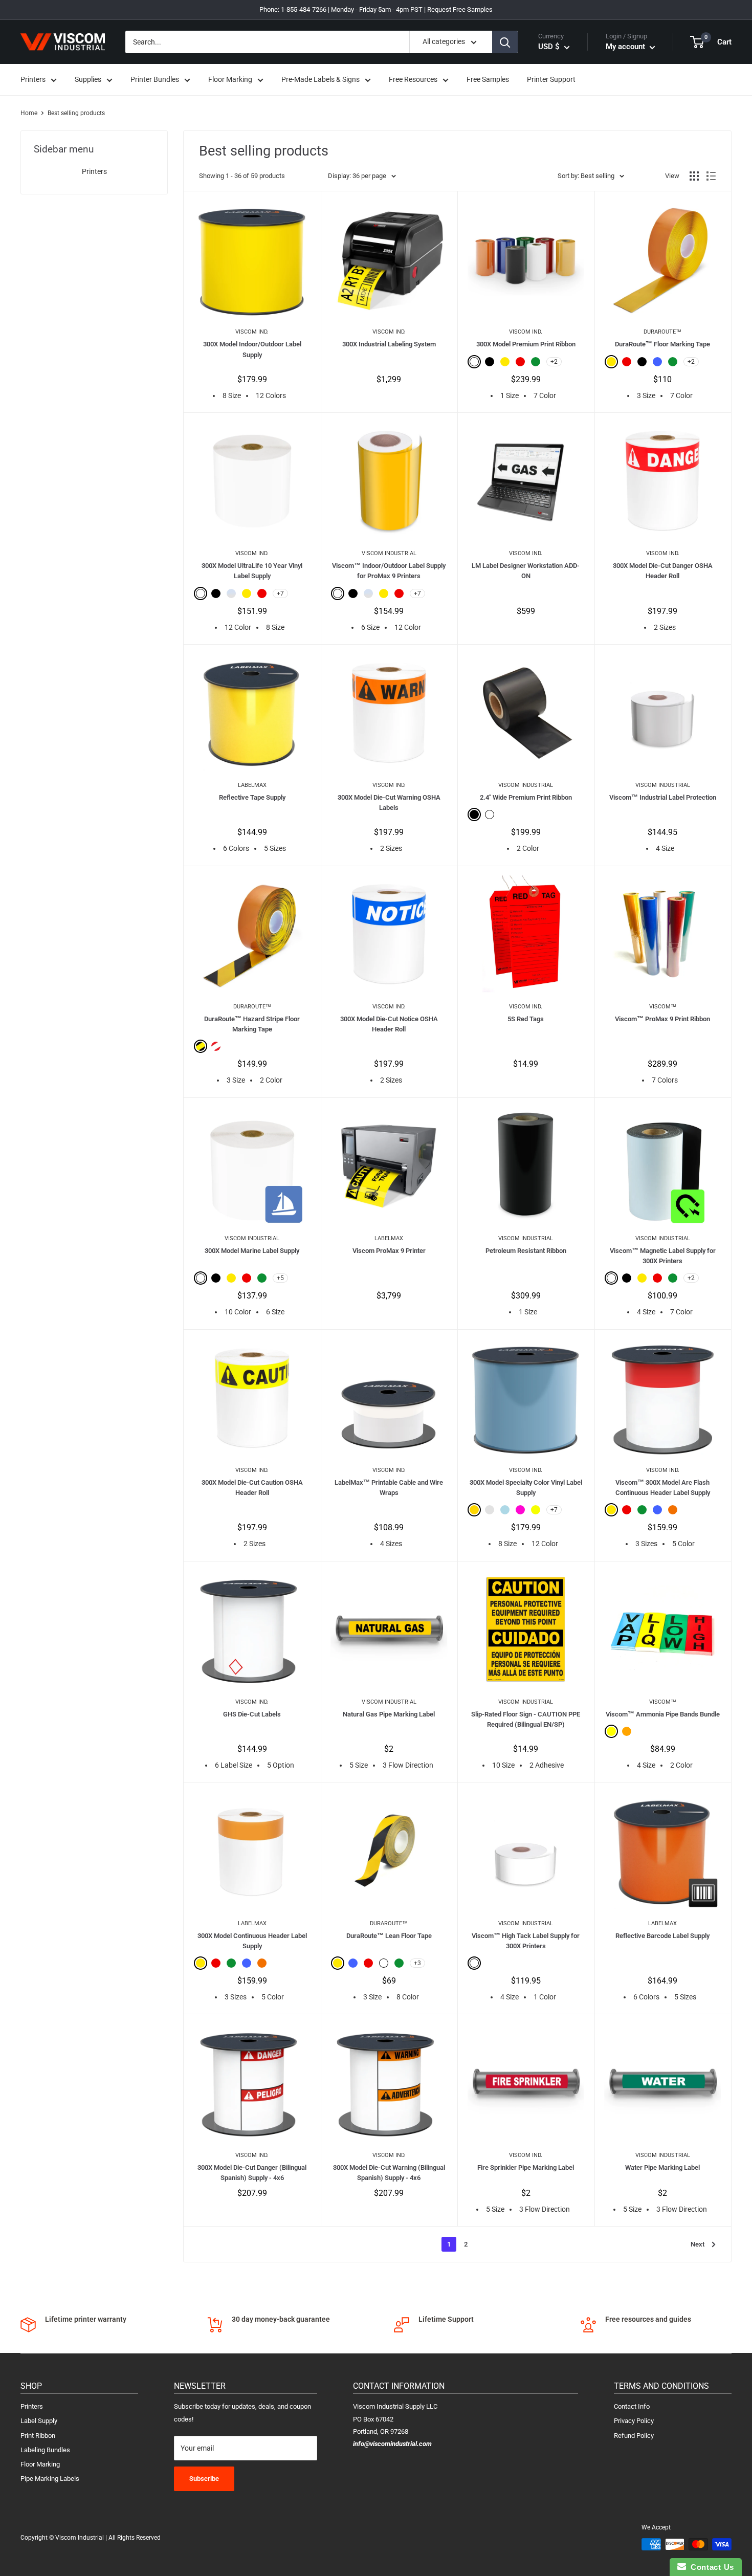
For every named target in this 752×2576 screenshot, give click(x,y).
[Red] (520, 362)
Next (698, 2244)
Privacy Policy (634, 2421)
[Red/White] (216, 1046)
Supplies (88, 80)
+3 (417, 1963)
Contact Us (710, 2567)
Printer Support (551, 80)
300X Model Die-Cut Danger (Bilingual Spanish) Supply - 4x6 (252, 2173)
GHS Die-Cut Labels (252, 1714)
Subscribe (204, 2479)
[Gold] (474, 1510)
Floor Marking (230, 80)
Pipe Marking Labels (50, 2479)
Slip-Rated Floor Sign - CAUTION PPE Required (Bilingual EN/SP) (526, 1719)
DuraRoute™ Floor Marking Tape (662, 344)
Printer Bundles (155, 80)
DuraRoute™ (662, 332)
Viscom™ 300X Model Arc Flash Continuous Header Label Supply (663, 1488)
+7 (280, 593)
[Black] (490, 362)
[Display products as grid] (694, 176)
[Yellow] (505, 362)
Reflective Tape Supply (252, 797)
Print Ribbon (38, 2436)
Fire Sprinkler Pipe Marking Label (526, 2167)
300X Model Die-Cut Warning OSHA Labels (389, 802)
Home (29, 113)
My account (626, 47)
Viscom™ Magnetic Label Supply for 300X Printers (663, 1256)
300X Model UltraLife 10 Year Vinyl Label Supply (252, 571)
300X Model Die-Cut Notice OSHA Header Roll (389, 1024)
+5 (280, 1278)
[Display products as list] (711, 176)
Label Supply (39, 2421)
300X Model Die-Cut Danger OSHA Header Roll (663, 571)
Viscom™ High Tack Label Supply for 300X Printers (526, 1941)
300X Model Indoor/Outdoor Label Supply (252, 349)
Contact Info (632, 2406)
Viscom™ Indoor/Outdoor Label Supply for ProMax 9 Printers (389, 571)
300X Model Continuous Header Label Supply (252, 1941)
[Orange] (673, 1510)
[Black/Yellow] (201, 1046)
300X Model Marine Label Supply (252, 1251)
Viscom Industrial (389, 553)
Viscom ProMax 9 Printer (389, 1251)
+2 (554, 362)
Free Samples (488, 80)
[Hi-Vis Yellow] (536, 1510)
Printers (33, 80)
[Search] (505, 42)
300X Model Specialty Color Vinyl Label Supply (526, 1488)
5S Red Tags (526, 1019)
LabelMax (252, 785)
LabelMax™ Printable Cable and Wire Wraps (389, 1488)
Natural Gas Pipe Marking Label (389, 1714)
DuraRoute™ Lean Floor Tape (389, 1936)
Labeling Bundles (45, 2450)
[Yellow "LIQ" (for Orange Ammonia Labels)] (611, 1731)
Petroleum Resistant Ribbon (526, 1251)
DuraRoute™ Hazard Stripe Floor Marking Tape (252, 1024)
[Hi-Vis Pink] (520, 1510)
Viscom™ (663, 1007)
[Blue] (657, 362)
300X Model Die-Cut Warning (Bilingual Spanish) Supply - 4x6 (389, 2173)
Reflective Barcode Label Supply (662, 1936)
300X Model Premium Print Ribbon (526, 344)
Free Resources (413, 80)
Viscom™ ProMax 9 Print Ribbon (662, 1019)
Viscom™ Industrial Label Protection (663, 797)
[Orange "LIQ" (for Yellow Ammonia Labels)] (627, 1731)
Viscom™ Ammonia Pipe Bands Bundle (663, 1714)
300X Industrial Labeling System (389, 344)
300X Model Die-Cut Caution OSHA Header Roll (252, 1488)
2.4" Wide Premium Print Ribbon (526, 797)
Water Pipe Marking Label (662, 2167)
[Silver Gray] (490, 1510)
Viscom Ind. (252, 332)
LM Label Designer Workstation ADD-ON (526, 571)
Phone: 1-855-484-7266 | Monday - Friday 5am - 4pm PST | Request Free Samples (376, 9)
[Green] (536, 362)
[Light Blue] (505, 1510)
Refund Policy (634, 2436)
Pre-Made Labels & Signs (320, 80)
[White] (474, 362)
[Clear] (231, 593)
